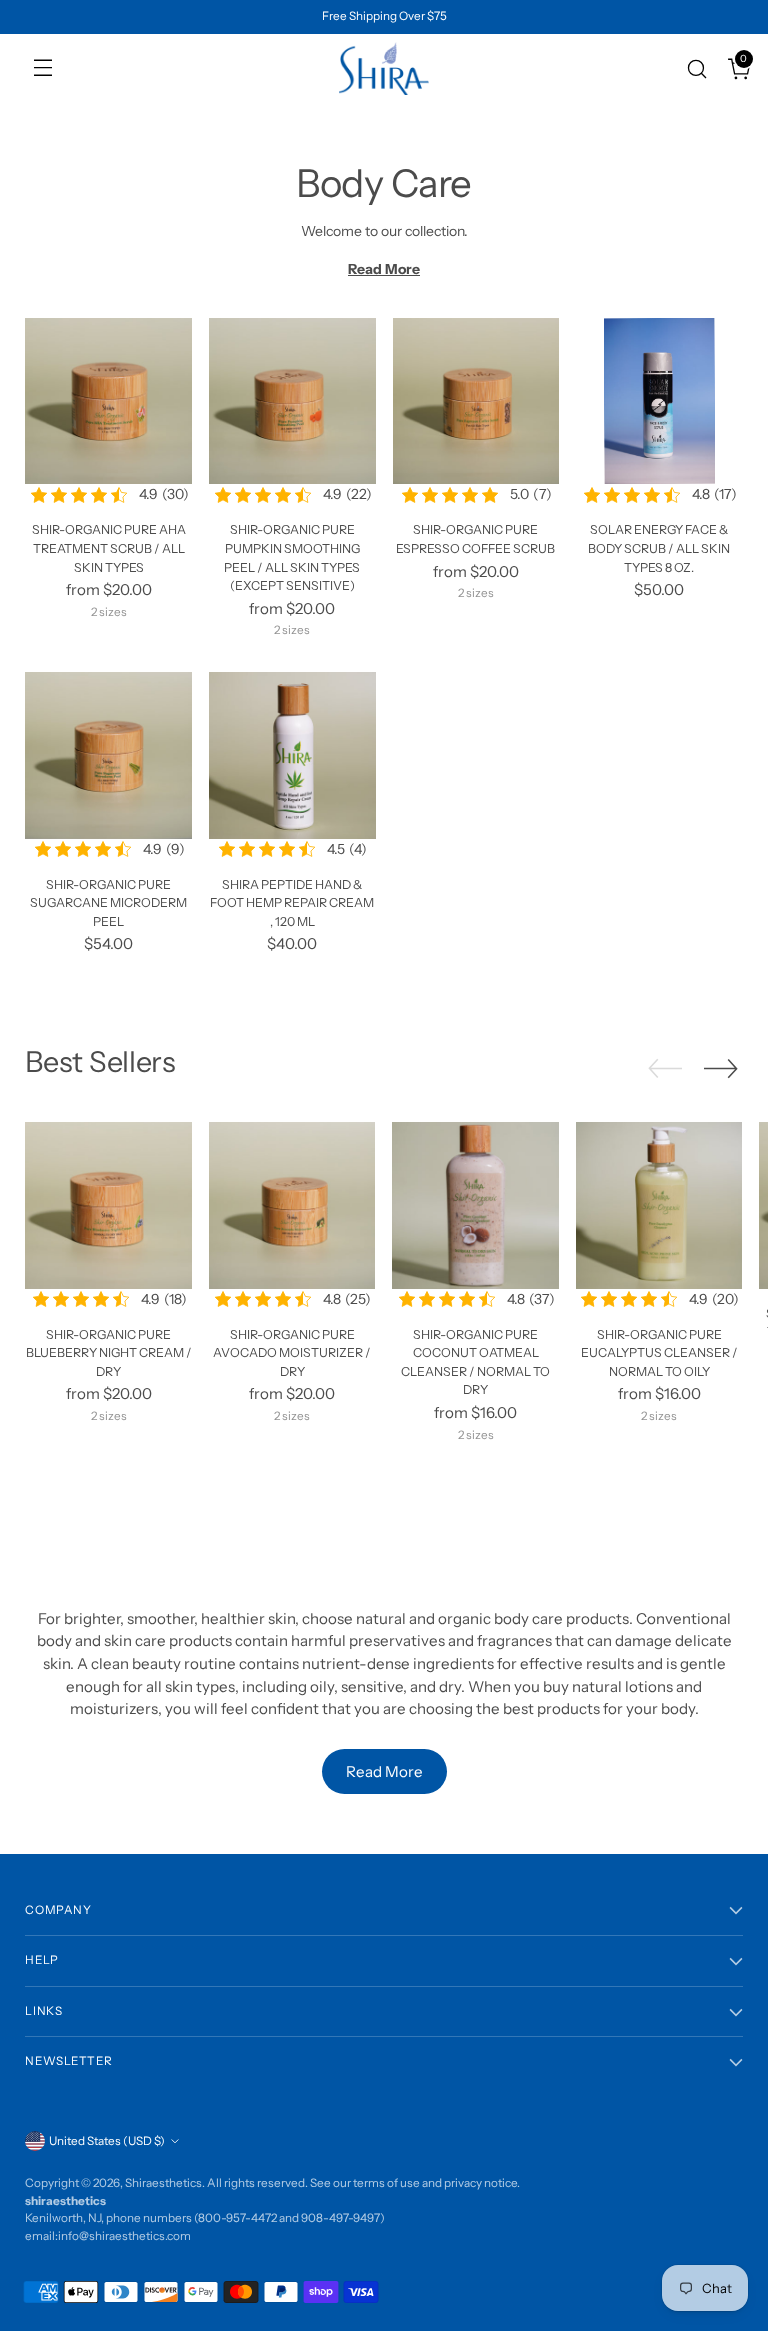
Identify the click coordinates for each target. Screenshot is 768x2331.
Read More (384, 269)
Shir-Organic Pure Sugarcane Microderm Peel (108, 903)
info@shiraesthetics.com (124, 2236)
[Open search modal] (689, 68)
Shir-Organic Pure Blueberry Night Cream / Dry (109, 1353)
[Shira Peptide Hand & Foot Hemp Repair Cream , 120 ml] (292, 755)
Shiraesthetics (163, 2183)
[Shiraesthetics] (384, 68)
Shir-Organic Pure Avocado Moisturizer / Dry (292, 1353)
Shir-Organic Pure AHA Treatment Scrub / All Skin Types (109, 548)
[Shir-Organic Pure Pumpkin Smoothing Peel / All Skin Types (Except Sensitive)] (292, 401)
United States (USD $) (107, 2141)
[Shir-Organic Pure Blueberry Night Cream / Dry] (108, 1205)
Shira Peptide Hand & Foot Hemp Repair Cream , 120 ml (292, 903)
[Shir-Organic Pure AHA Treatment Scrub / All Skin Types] (108, 401)
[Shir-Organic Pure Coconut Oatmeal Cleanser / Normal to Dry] (475, 1205)
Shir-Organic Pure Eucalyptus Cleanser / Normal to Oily (659, 1353)
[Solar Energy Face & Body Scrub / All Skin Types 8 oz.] (659, 401)
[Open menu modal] (37, 69)
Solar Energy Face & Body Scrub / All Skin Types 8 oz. (659, 548)
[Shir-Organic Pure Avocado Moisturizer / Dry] (292, 1205)
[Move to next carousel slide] (721, 1068)
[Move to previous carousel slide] (665, 1069)
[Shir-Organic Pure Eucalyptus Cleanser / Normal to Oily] (659, 1205)
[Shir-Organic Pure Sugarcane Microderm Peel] (108, 755)
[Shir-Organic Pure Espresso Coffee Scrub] (476, 401)
